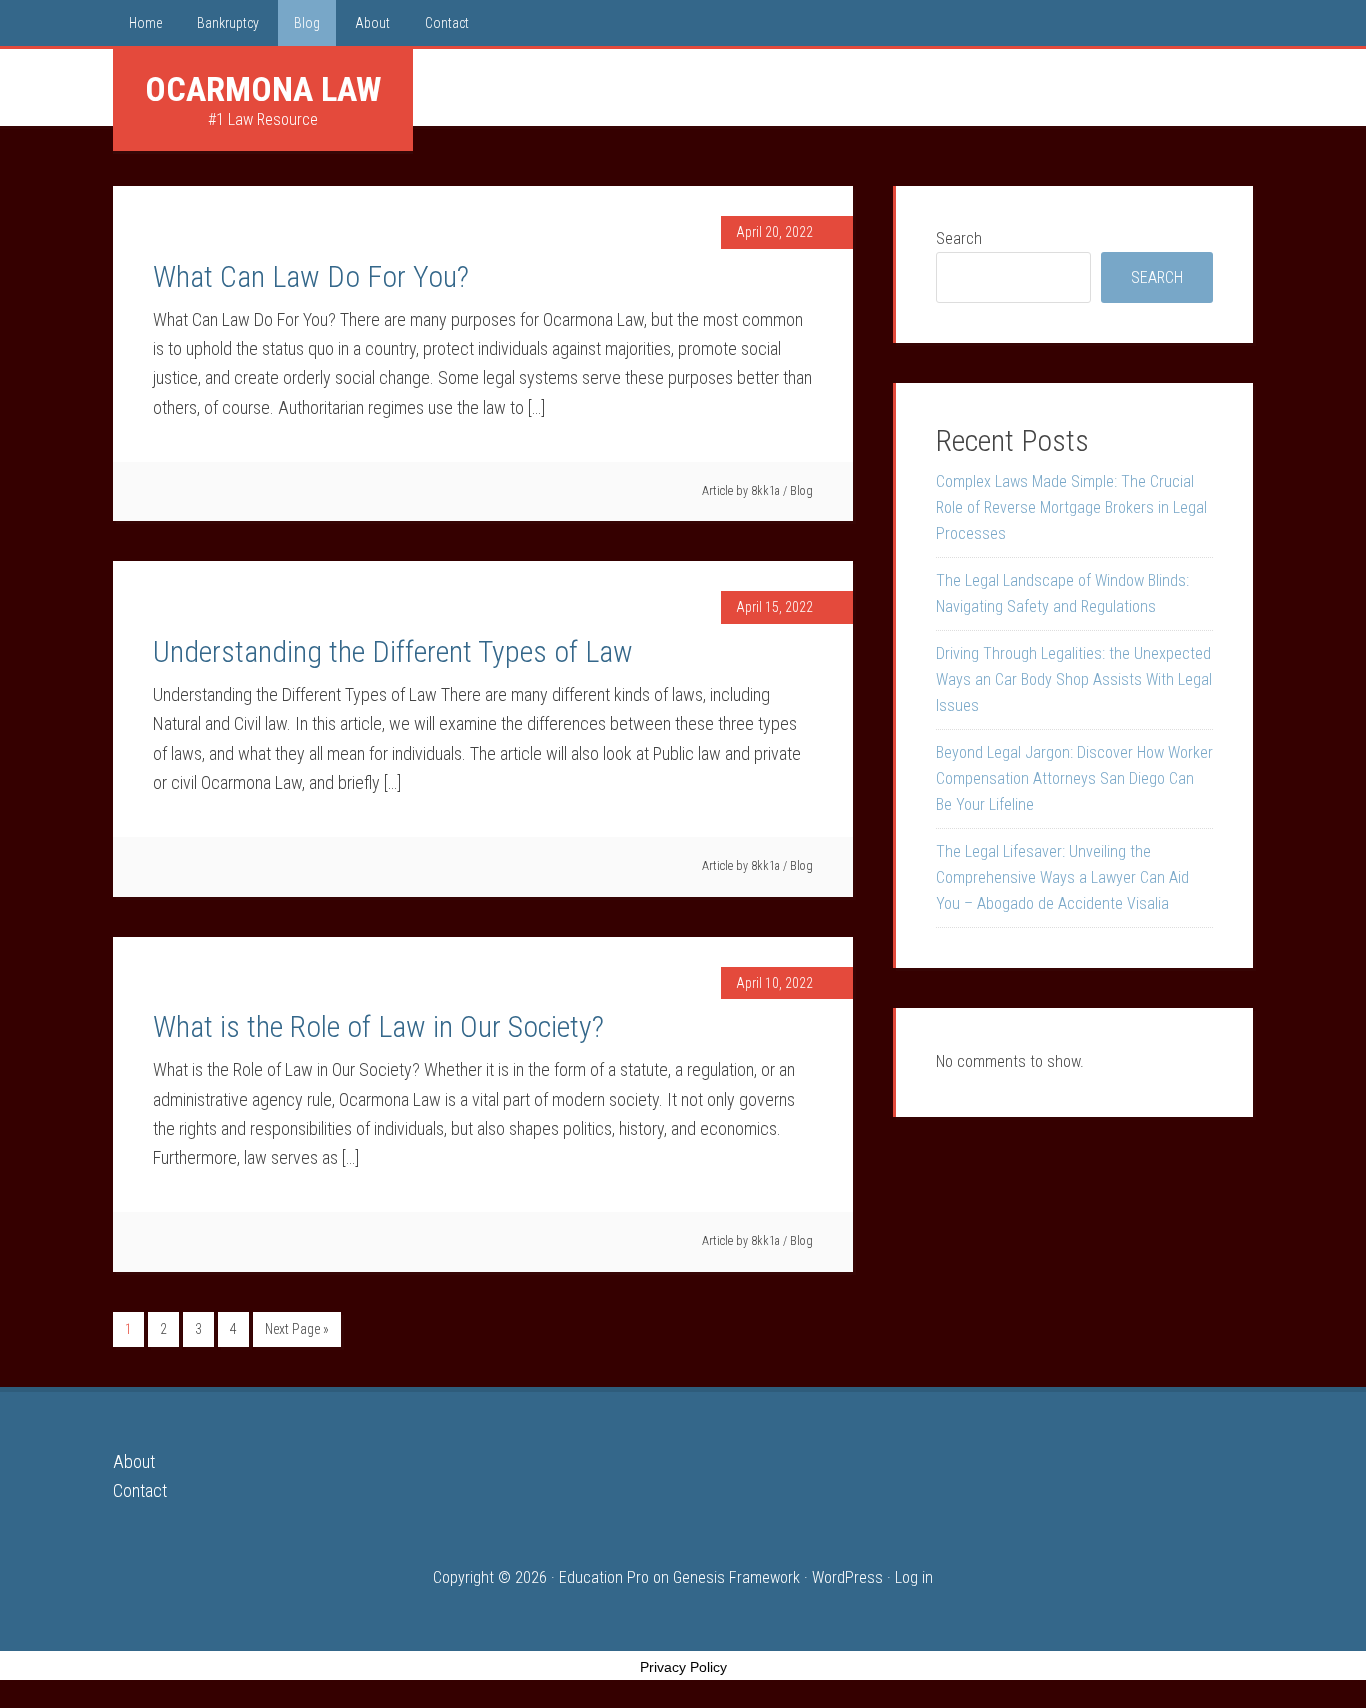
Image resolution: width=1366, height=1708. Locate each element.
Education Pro (604, 1577)
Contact (140, 1490)
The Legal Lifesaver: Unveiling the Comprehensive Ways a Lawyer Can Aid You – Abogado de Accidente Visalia (1062, 877)
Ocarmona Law (263, 89)
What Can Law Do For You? (311, 276)
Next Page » (297, 1329)
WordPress (847, 1577)
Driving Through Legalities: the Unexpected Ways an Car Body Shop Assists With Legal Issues (1074, 679)
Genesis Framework (736, 1577)
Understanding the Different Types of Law (393, 651)
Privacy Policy (683, 1667)
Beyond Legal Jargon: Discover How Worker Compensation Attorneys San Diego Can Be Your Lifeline (1074, 778)
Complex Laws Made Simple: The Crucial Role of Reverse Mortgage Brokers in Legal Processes (1071, 507)
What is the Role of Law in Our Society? (378, 1026)
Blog (801, 491)
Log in (914, 1577)
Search (959, 238)
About (134, 1461)
